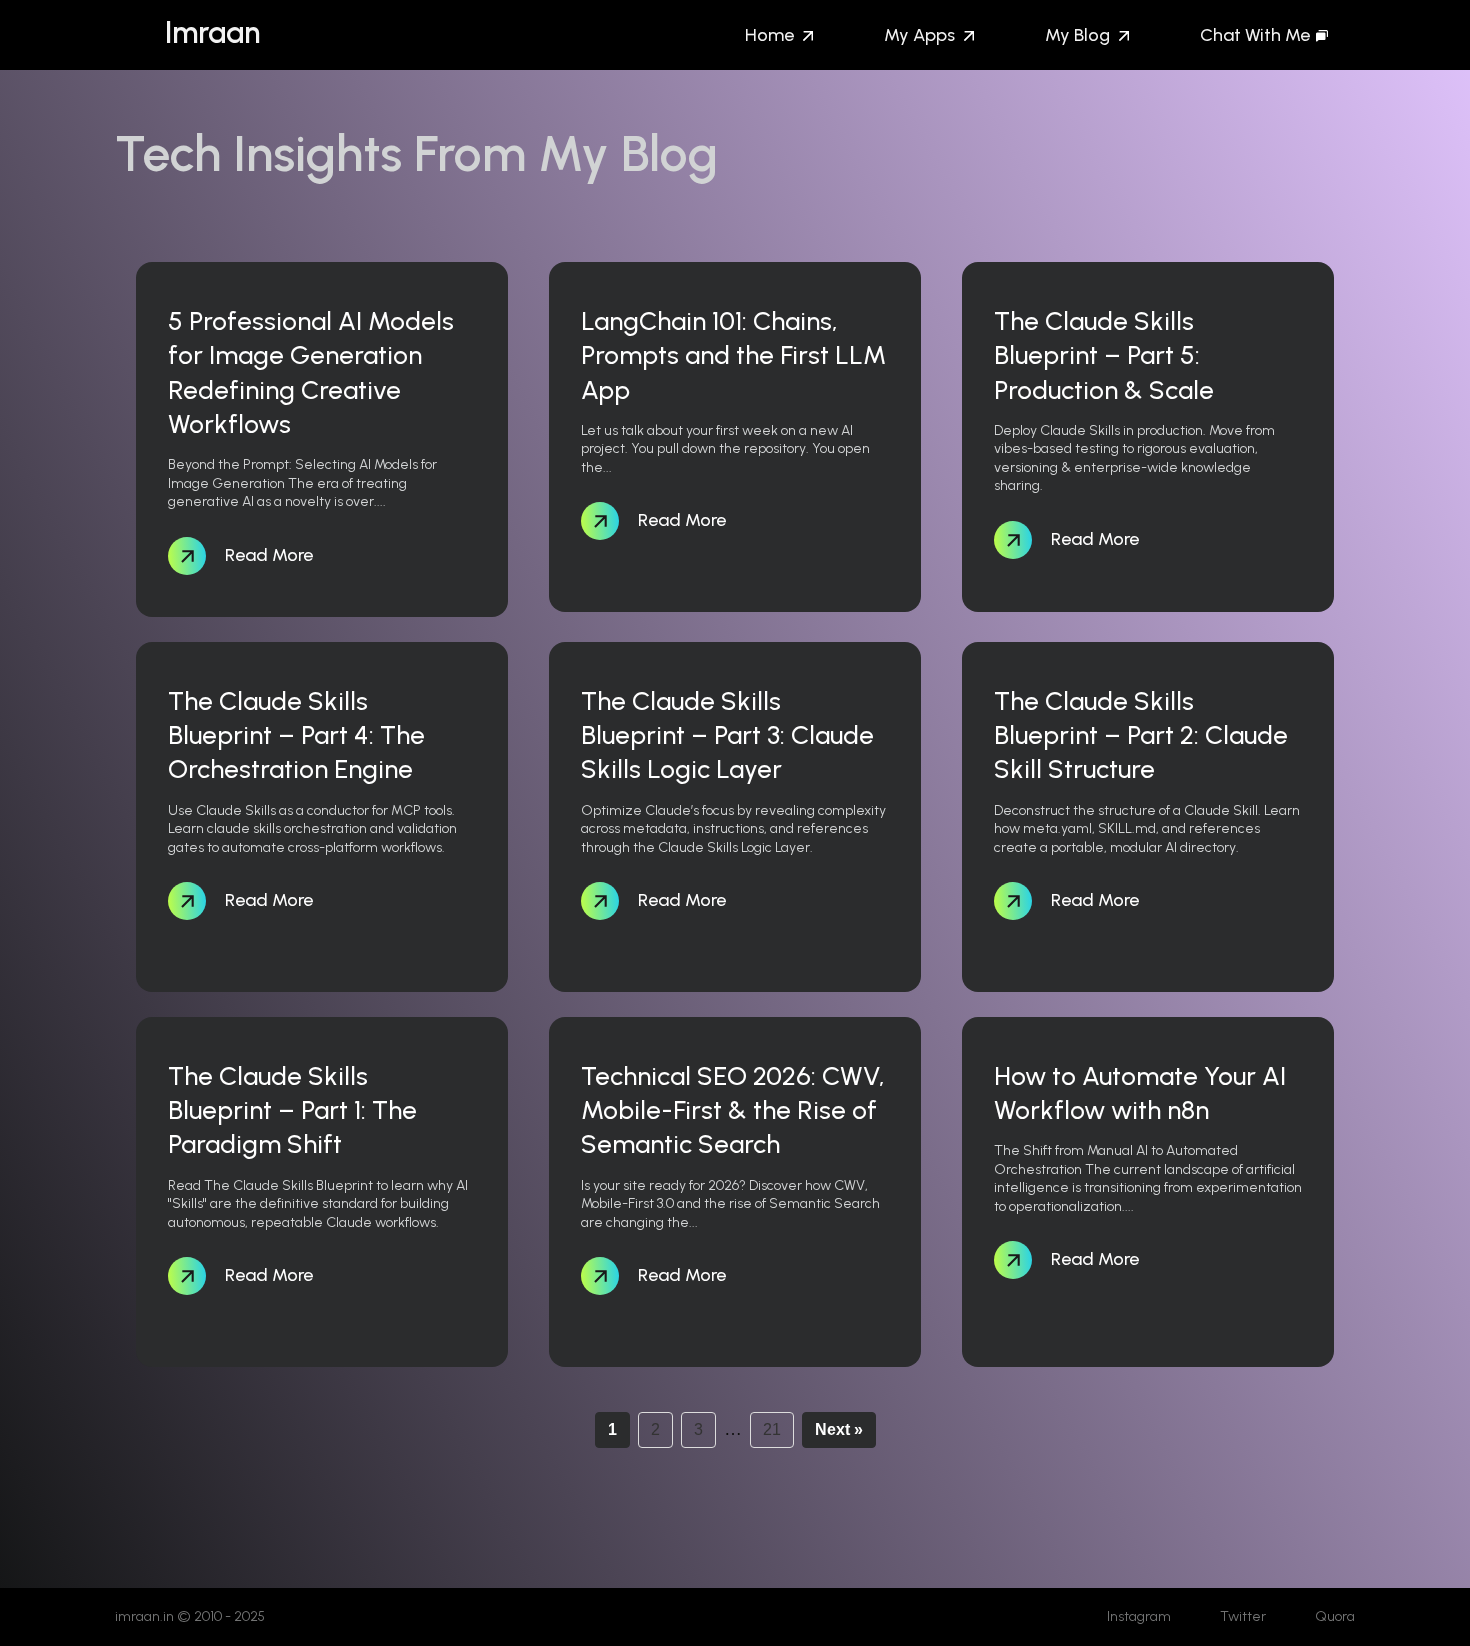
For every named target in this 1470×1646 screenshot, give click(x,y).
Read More (267, 554)
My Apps (919, 35)
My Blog (1077, 35)
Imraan (212, 32)
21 (772, 1429)
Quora (1335, 1616)
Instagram (1139, 1616)
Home (769, 35)
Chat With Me (1255, 35)
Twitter (1243, 1616)
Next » (839, 1429)
